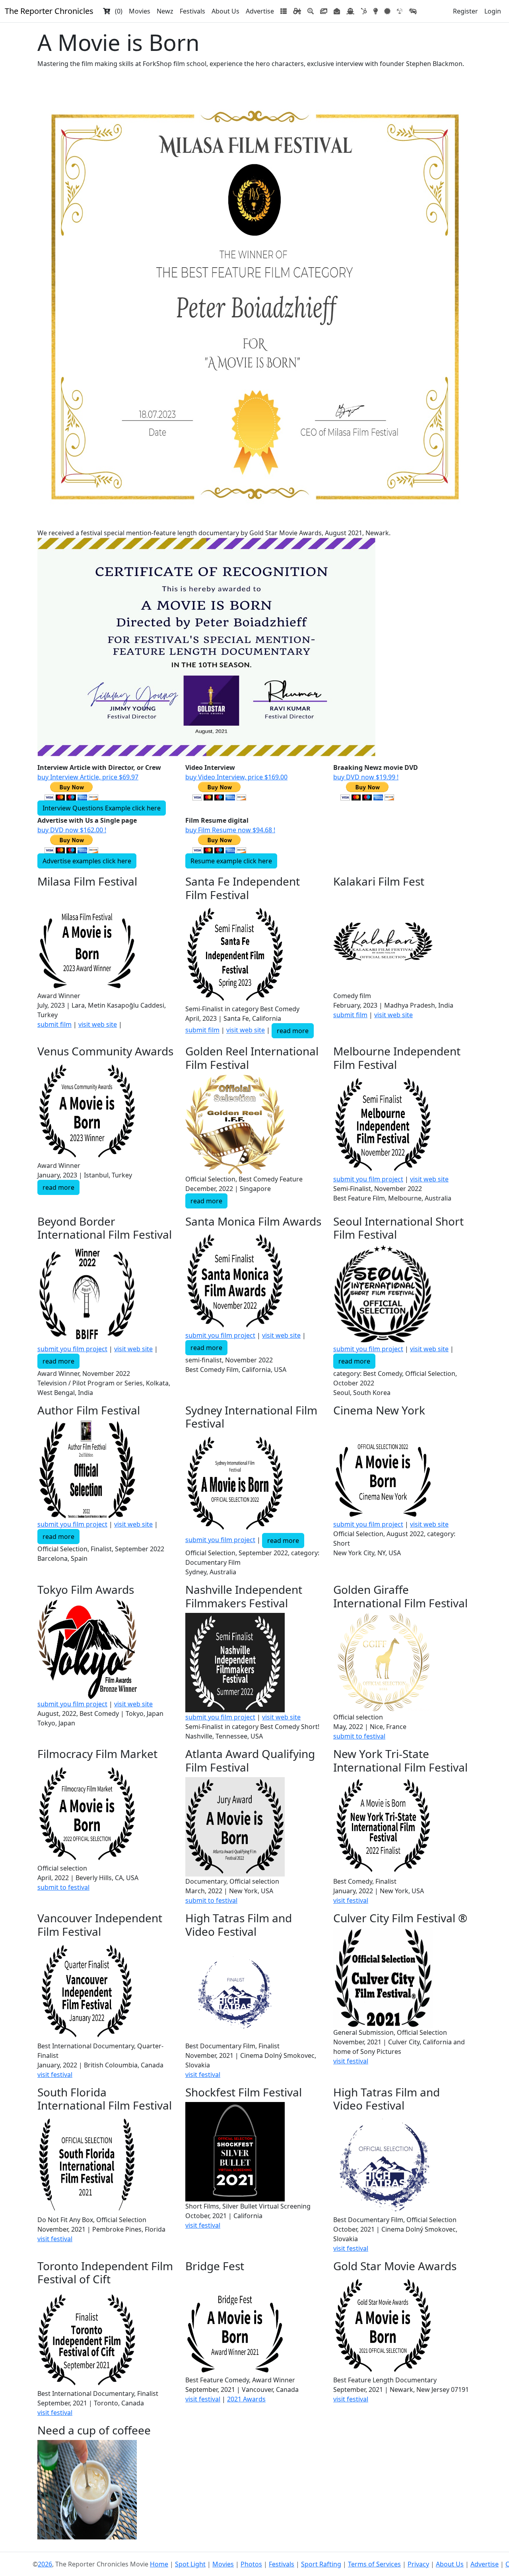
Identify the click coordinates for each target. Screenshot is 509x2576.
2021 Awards (246, 2399)
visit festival (351, 1900)
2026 (45, 2564)
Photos (251, 2564)
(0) (116, 11)
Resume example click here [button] (231, 861)
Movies (140, 11)
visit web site (98, 1024)
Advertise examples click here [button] (87, 861)
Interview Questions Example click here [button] (102, 808)
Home (159, 2564)
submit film (54, 1024)
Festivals (192, 11)
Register (465, 11)
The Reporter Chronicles (49, 11)
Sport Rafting (321, 2564)
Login (493, 11)
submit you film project (368, 1179)
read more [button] (293, 1031)
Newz (165, 11)
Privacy (418, 2564)
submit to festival (359, 1736)
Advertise (260, 11)
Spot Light (190, 2564)
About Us (225, 11)
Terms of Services (374, 2564)
